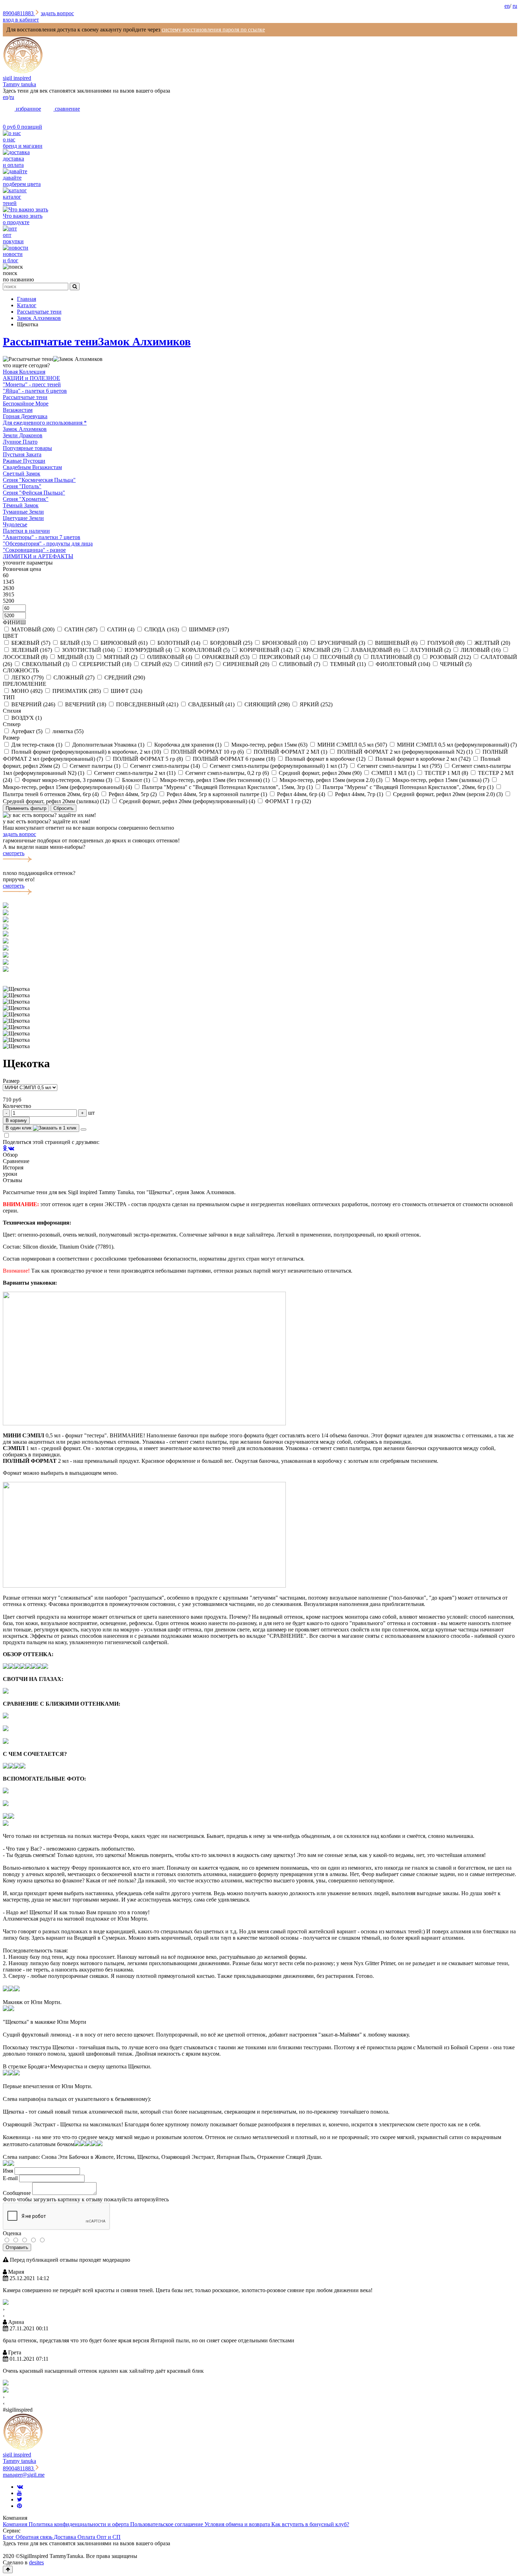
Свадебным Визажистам (32, 467)
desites (36, 2562)
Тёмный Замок (21, 505)
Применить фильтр (26, 808)
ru (515, 6)
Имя (8, 2171)
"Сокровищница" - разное (34, 550)
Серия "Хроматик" (26, 499)
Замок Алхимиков (144, 341)
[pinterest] (19, 2506)
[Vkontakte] (20, 2487)
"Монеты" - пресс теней (32, 384)
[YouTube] (19, 2493)
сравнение (67, 109)
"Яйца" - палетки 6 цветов (35, 391)
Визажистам (18, 410)
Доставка (66, 2537)
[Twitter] (20, 2499)
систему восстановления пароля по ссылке (213, 30)
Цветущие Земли (23, 518)
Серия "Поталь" (22, 486)
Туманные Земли (23, 512)
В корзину (16, 1120)
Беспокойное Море (26, 404)
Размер (11, 1081)
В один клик (19, 1128)
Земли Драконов (23, 435)
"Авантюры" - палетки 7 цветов (42, 537)
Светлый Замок (22, 474)
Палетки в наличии (26, 531)
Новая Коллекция (24, 372)
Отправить (17, 2247)
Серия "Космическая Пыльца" (39, 480)
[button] (260, 976)
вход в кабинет (21, 20)
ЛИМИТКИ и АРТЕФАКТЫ (38, 556)
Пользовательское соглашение (167, 2524)
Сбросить (63, 808)
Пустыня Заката (22, 454)
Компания (16, 2524)
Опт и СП (109, 2537)
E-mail (10, 2178)
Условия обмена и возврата (238, 2524)
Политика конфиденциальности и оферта (79, 2524)
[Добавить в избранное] (83, 1129)
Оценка (12, 2233)
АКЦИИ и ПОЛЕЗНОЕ (31, 378)
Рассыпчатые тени (50, 341)
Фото (9, 2199)
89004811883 (19, 13)
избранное (28, 109)
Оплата (87, 2537)
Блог (9, 2537)
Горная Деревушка (25, 416)
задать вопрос (57, 13)
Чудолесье (15, 524)
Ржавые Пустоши (24, 461)
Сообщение (17, 2193)
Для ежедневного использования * (45, 423)
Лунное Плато (20, 442)
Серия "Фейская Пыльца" (34, 493)
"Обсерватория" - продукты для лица (48, 544)
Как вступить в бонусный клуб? (310, 2524)
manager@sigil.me (24, 2475)
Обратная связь (35, 2537)
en (507, 6)
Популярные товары (27, 448)
